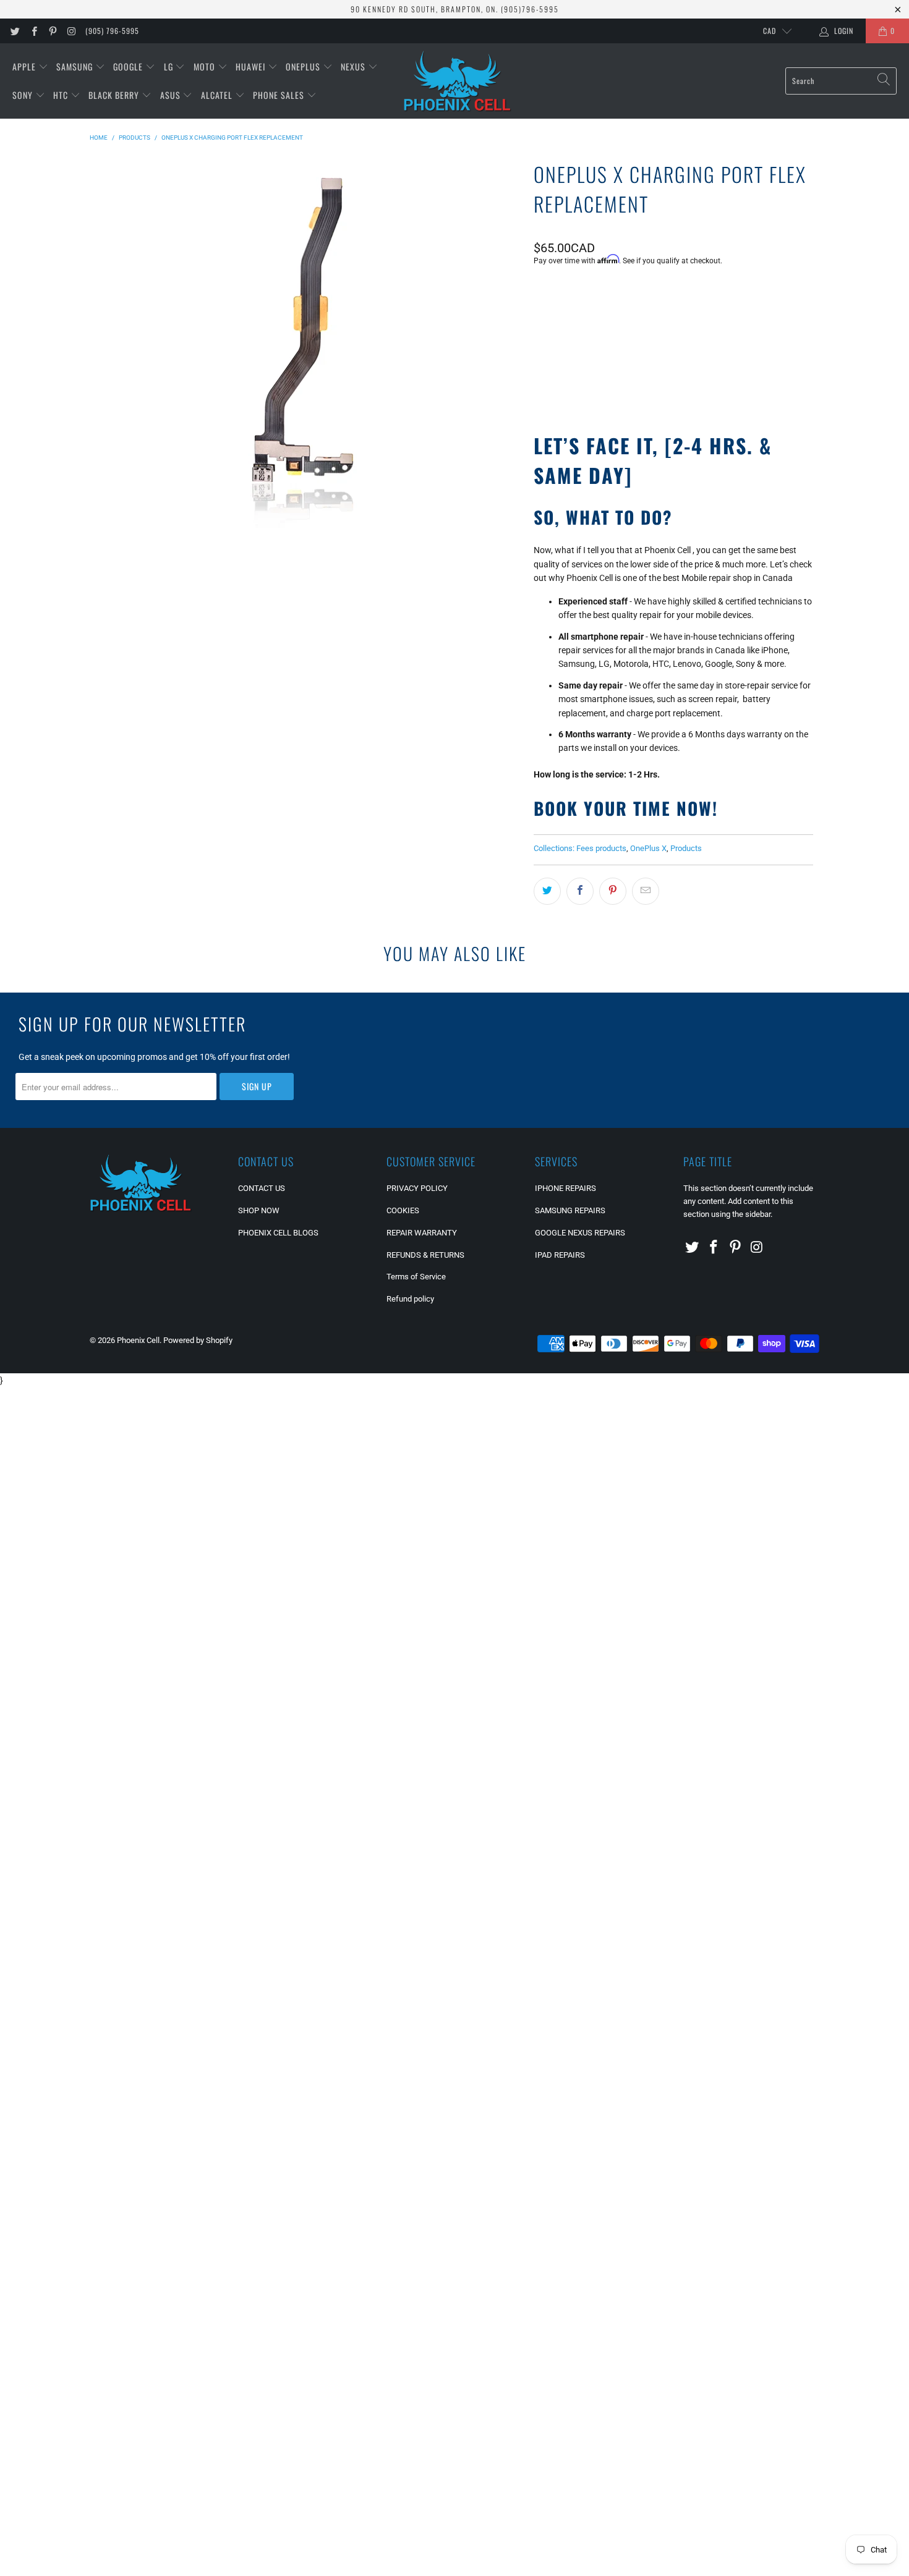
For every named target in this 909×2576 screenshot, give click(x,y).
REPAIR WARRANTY (422, 1233)
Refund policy (410, 1299)
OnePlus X (648, 848)
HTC (62, 95)
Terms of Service (416, 1277)
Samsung (76, 66)
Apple (25, 66)
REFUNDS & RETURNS (425, 1255)
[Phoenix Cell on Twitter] (15, 31)
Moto (206, 66)
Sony (24, 95)
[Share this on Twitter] (547, 891)
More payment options (741, 381)
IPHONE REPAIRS (565, 1188)
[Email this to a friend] (646, 891)
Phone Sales (280, 95)
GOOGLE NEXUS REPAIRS (580, 1233)
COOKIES (403, 1210)
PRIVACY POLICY (417, 1188)
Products (686, 848)
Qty (540, 294)
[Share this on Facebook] (580, 891)
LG (170, 66)
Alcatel (218, 95)
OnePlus (304, 66)
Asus (172, 95)
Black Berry (115, 95)
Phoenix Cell (138, 1340)
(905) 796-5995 (112, 31)
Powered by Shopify (198, 1340)
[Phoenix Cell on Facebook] (33, 31)
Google (129, 66)
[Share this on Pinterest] (613, 891)
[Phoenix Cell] (457, 81)
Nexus (354, 66)
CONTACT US (262, 1188)
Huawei (252, 66)
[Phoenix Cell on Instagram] (71, 31)
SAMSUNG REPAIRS (570, 1210)
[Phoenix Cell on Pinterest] (52, 31)
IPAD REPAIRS (560, 1255)
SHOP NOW (259, 1210)
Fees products (601, 848)
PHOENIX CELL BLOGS (278, 1233)
